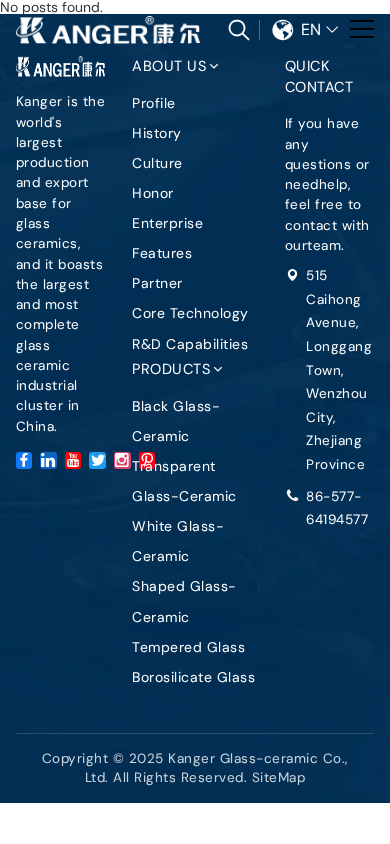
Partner (157, 283)
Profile (154, 103)
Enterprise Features (167, 238)
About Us (169, 66)
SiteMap (279, 777)
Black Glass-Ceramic (176, 421)
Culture (157, 163)
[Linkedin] (48, 460)
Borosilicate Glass (193, 677)
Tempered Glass (188, 647)
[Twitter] (97, 460)
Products (171, 369)
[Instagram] (122, 460)
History (157, 133)
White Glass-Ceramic (178, 541)
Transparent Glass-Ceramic (184, 481)
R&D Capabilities (190, 344)
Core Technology (190, 313)
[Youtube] (73, 460)
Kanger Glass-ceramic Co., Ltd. (108, 30)
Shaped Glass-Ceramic (184, 601)
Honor (153, 193)
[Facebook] (24, 460)
